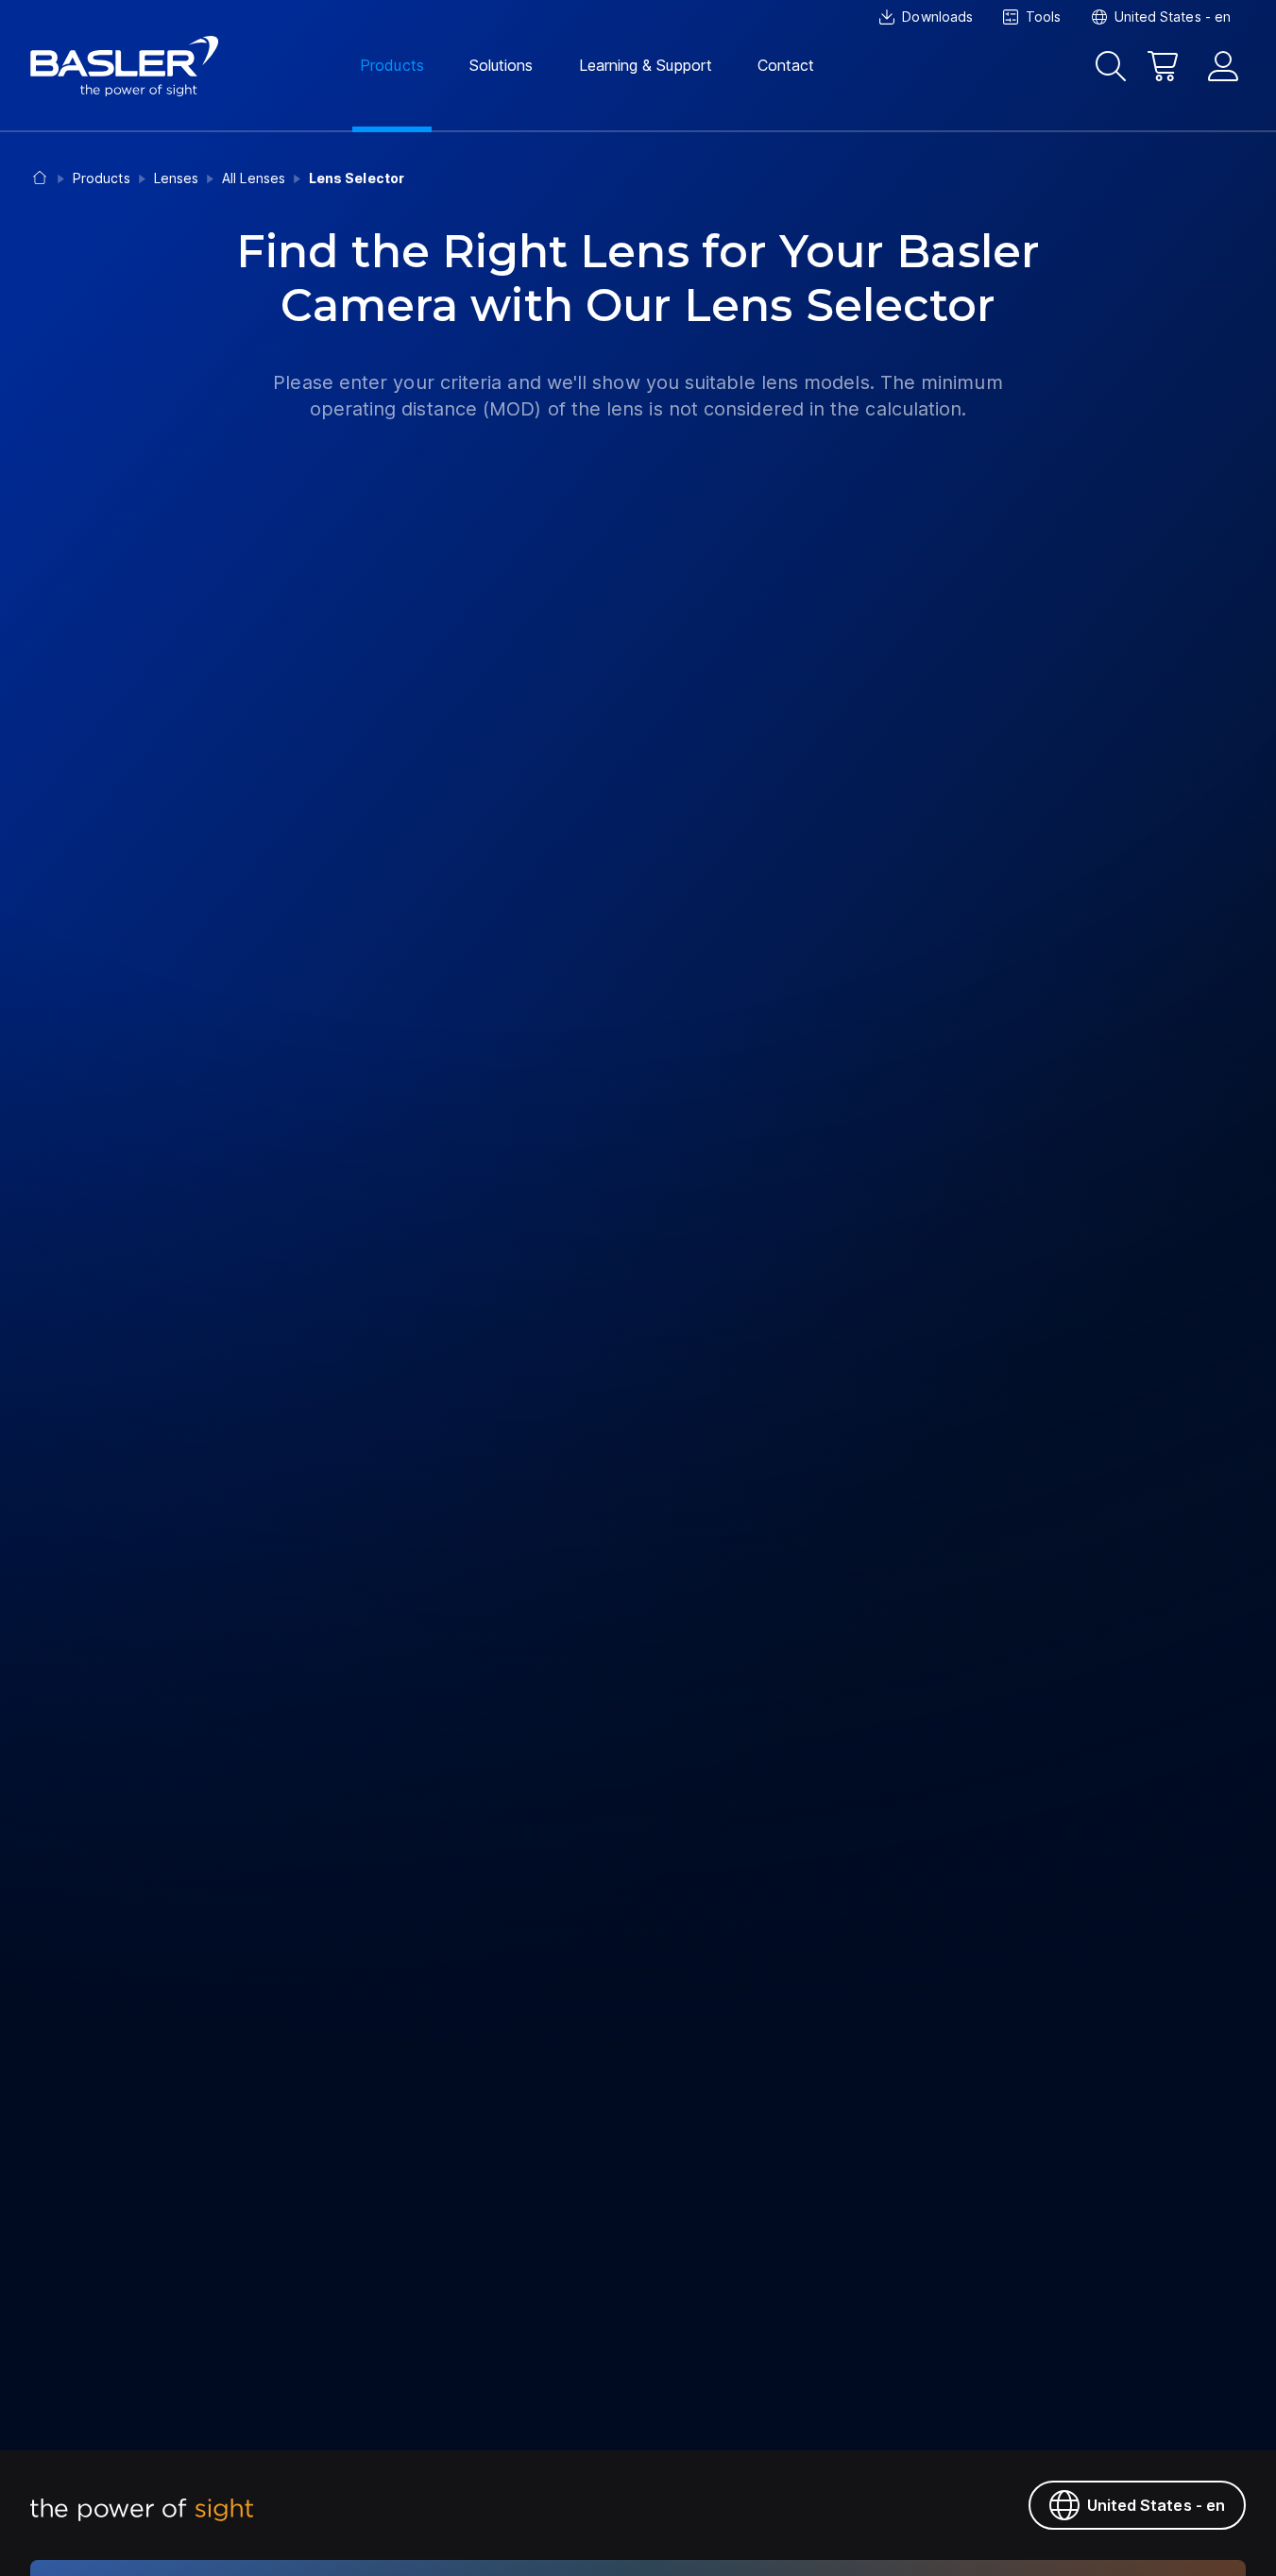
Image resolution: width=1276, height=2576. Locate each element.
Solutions (502, 65)
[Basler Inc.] (125, 66)
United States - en (1156, 2505)
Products (392, 65)
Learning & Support (646, 65)
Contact (786, 65)
